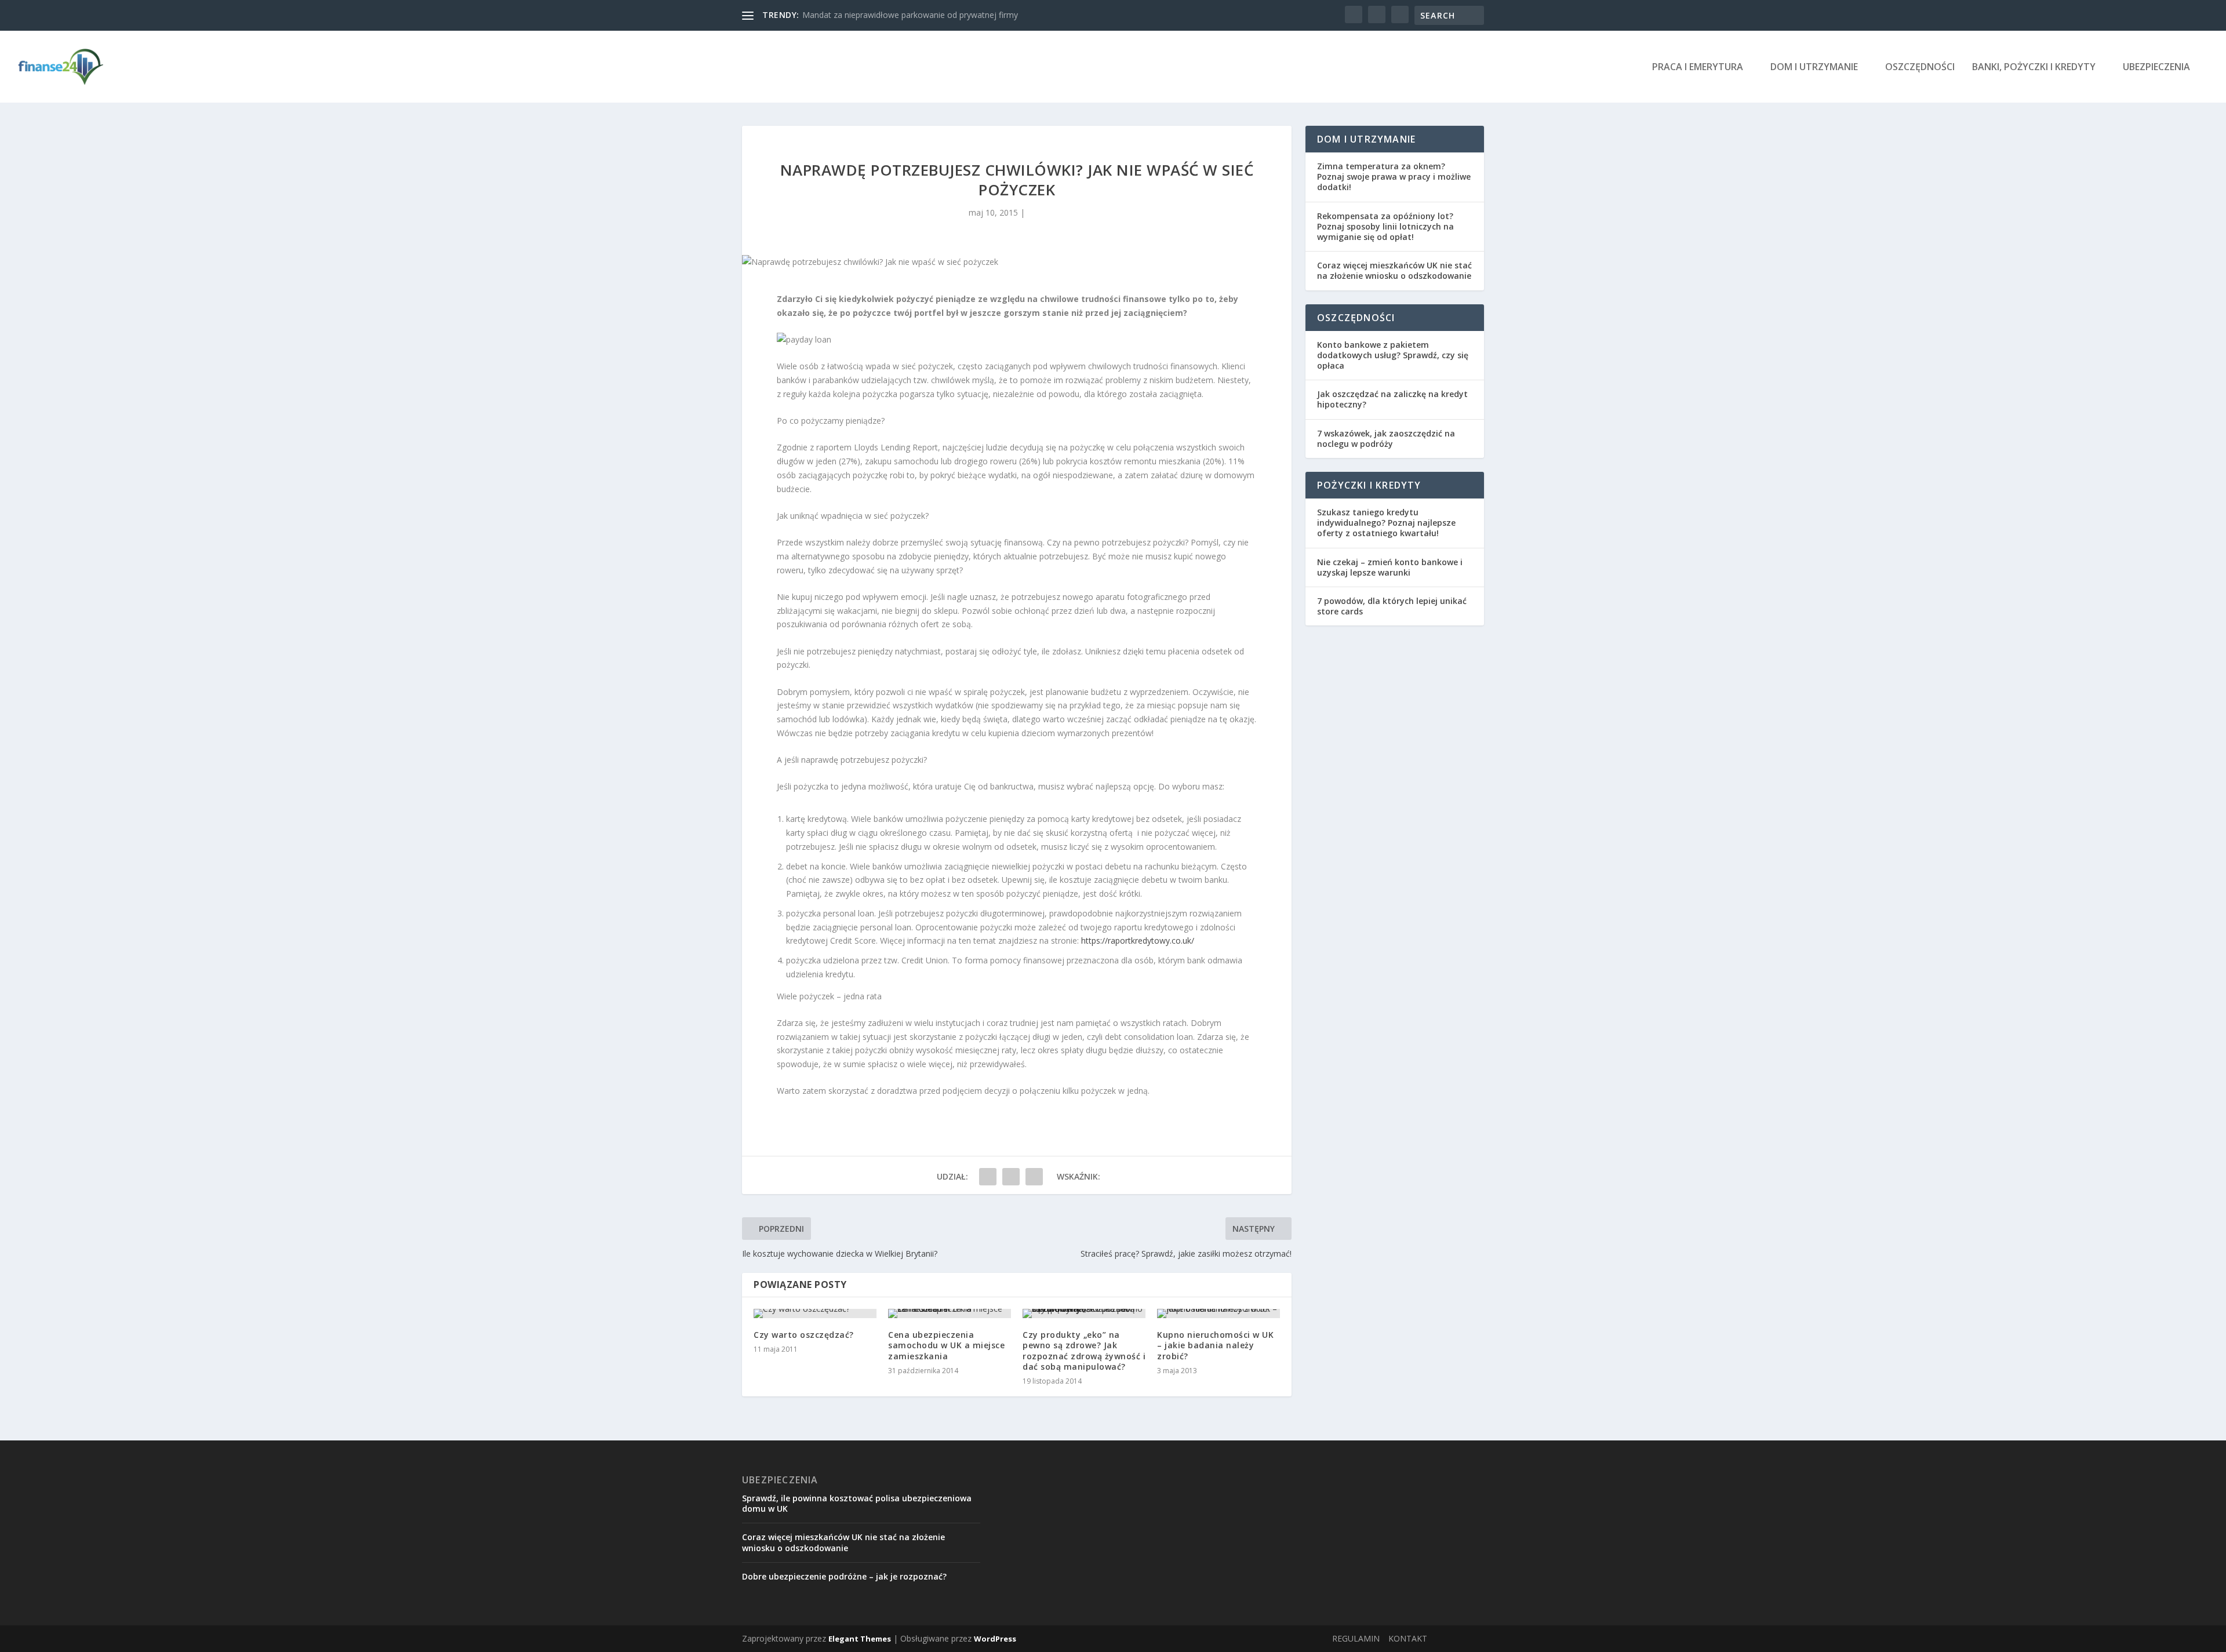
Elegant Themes (860, 1639)
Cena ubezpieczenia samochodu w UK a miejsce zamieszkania (946, 1345)
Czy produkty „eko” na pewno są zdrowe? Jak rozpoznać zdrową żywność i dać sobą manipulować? (1084, 1351)
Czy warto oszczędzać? (804, 1335)
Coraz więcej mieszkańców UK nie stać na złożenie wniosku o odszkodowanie (1394, 270)
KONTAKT (1408, 1638)
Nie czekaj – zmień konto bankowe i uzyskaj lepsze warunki (1390, 567)
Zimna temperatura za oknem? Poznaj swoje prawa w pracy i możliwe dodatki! (1394, 177)
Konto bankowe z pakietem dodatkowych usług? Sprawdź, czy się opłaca (1393, 355)
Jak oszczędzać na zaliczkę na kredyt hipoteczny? (1392, 399)
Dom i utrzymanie (1814, 68)
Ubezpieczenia (2156, 68)
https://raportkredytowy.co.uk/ (1138, 940)
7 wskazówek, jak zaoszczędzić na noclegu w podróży (1386, 439)
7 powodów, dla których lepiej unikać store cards (1392, 606)
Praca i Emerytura (1698, 68)
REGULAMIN (1356, 1638)
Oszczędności (1920, 68)
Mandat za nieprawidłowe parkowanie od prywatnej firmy (910, 15)
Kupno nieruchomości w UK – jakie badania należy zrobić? (1215, 1345)
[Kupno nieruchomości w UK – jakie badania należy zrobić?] (1219, 1313)
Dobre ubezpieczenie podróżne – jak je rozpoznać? (844, 1576)
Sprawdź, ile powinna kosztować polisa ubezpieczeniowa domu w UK (857, 1503)
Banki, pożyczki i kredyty (2034, 68)
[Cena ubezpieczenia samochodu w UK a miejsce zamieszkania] (950, 1313)
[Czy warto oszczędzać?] (815, 1313)
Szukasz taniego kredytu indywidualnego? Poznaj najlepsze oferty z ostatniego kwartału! (1386, 523)
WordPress (995, 1639)
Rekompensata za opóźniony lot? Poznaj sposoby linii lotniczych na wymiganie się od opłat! (1385, 226)
